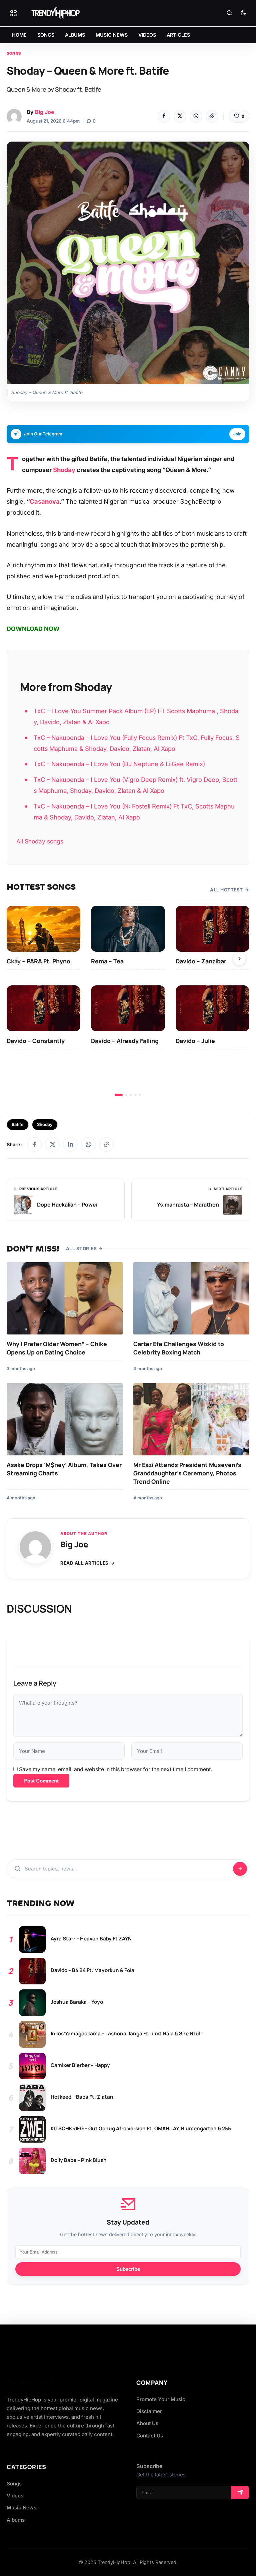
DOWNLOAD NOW (33, 629)
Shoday (64, 470)
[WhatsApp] (196, 116)
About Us (147, 2423)
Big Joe (44, 112)
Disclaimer (149, 2411)
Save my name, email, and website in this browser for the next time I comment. (115, 1769)
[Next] (239, 959)
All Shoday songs (40, 841)
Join (237, 434)
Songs (14, 53)
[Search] (229, 13)
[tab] (119, 1095)
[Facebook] (164, 116)
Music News (21, 2508)
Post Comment (41, 1781)
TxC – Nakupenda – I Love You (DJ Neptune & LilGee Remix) (119, 764)
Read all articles (84, 1563)
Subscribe (128, 2269)
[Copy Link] (212, 116)
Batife (18, 1124)
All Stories (81, 1249)
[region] (128, 1001)
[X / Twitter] (52, 1144)
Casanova (45, 501)
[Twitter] (180, 116)
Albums (16, 2520)
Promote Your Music (161, 2399)
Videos (15, 2496)
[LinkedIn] (70, 1144)
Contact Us (150, 2436)
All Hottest (226, 890)
